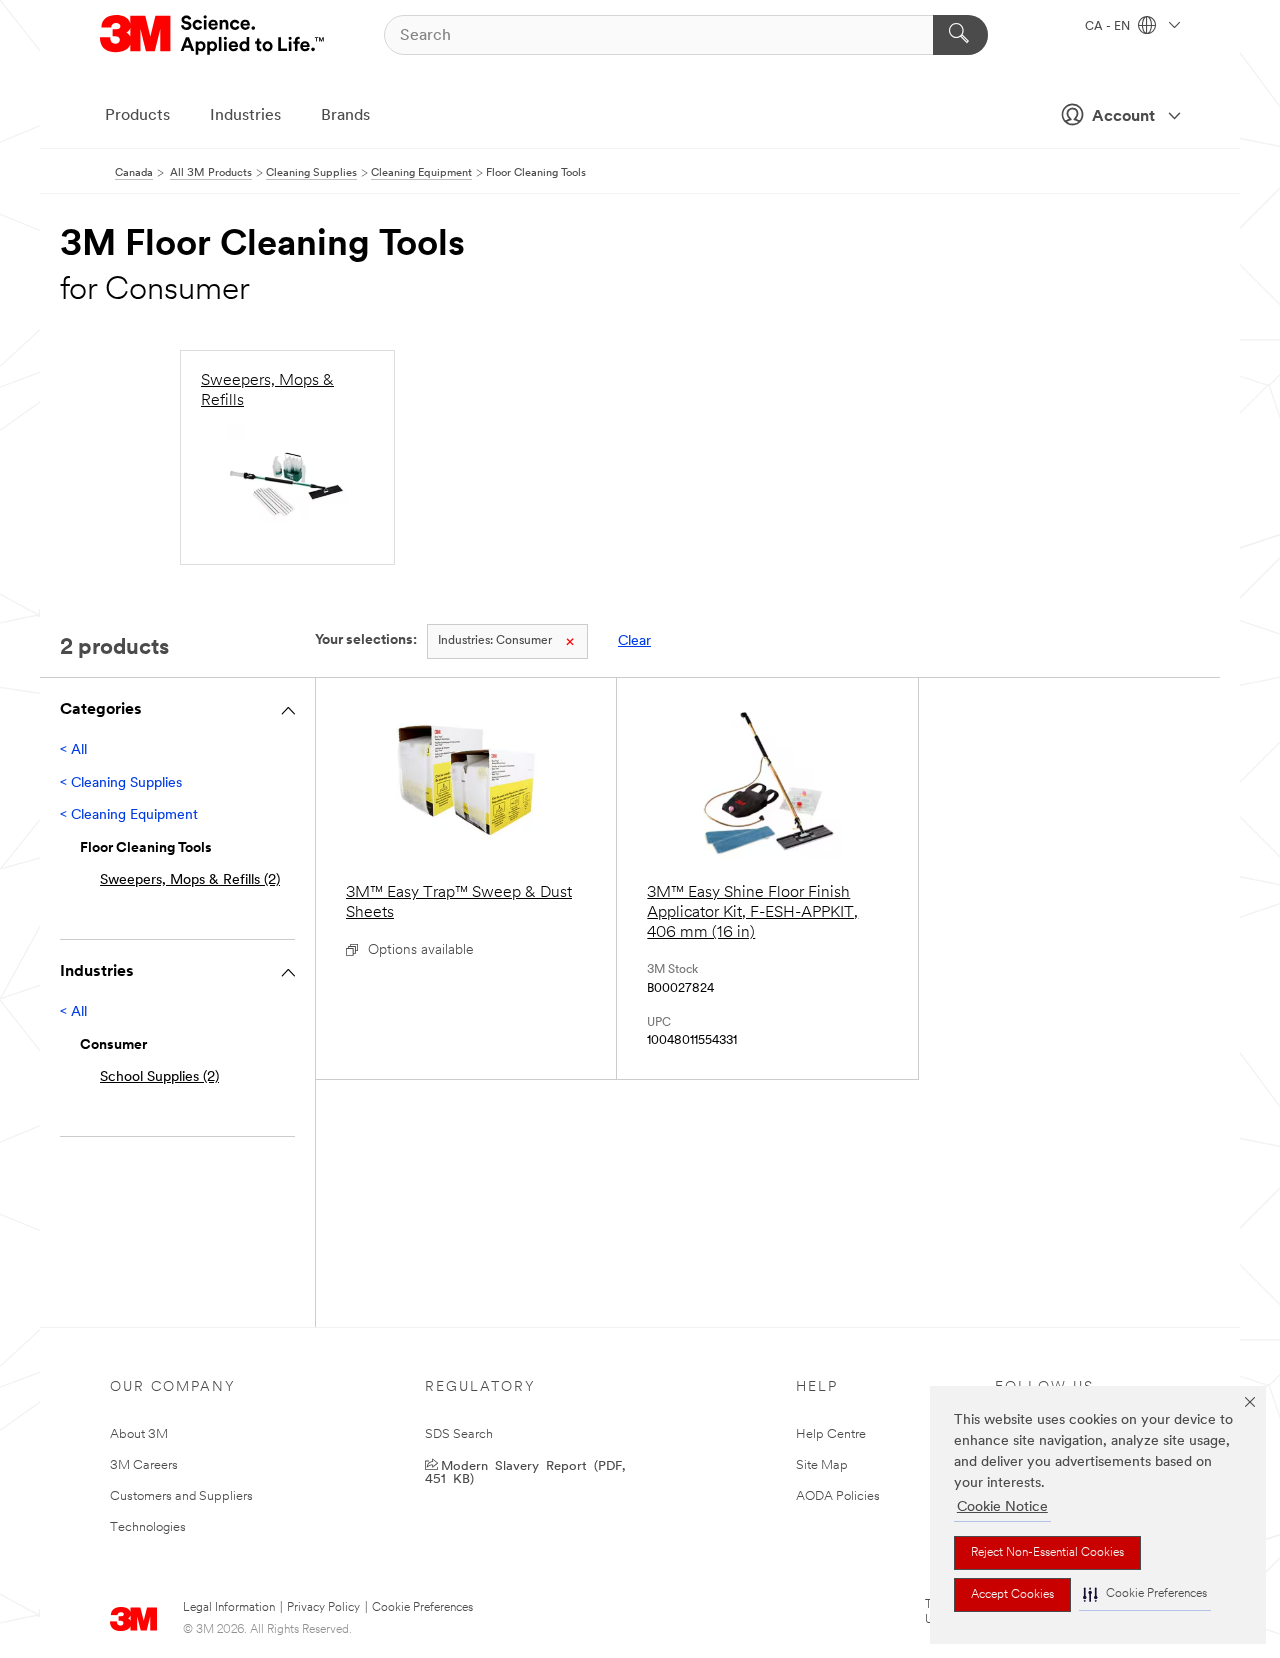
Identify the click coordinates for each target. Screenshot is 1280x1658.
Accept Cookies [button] (1012, 1595)
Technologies (148, 1527)
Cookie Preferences (422, 1608)
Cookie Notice (1002, 1507)
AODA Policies (838, 1496)
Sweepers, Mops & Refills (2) (190, 880)
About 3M (139, 1434)
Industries (245, 116)
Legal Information (229, 1608)
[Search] (960, 35)
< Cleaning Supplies (121, 783)
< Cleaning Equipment (129, 815)
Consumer (495, 641)
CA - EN (1109, 27)
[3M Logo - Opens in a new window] (213, 35)
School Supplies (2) (159, 1077)
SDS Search (459, 1434)
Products (137, 116)
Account (1123, 117)
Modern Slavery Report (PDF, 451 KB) (525, 1471)
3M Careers (144, 1465)
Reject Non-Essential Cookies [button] (1047, 1553)
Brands (345, 116)
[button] (1145, 1594)
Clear (634, 641)
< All (73, 750)
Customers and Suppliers (181, 1496)
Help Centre (831, 1434)
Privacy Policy (323, 1608)
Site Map (822, 1465)
